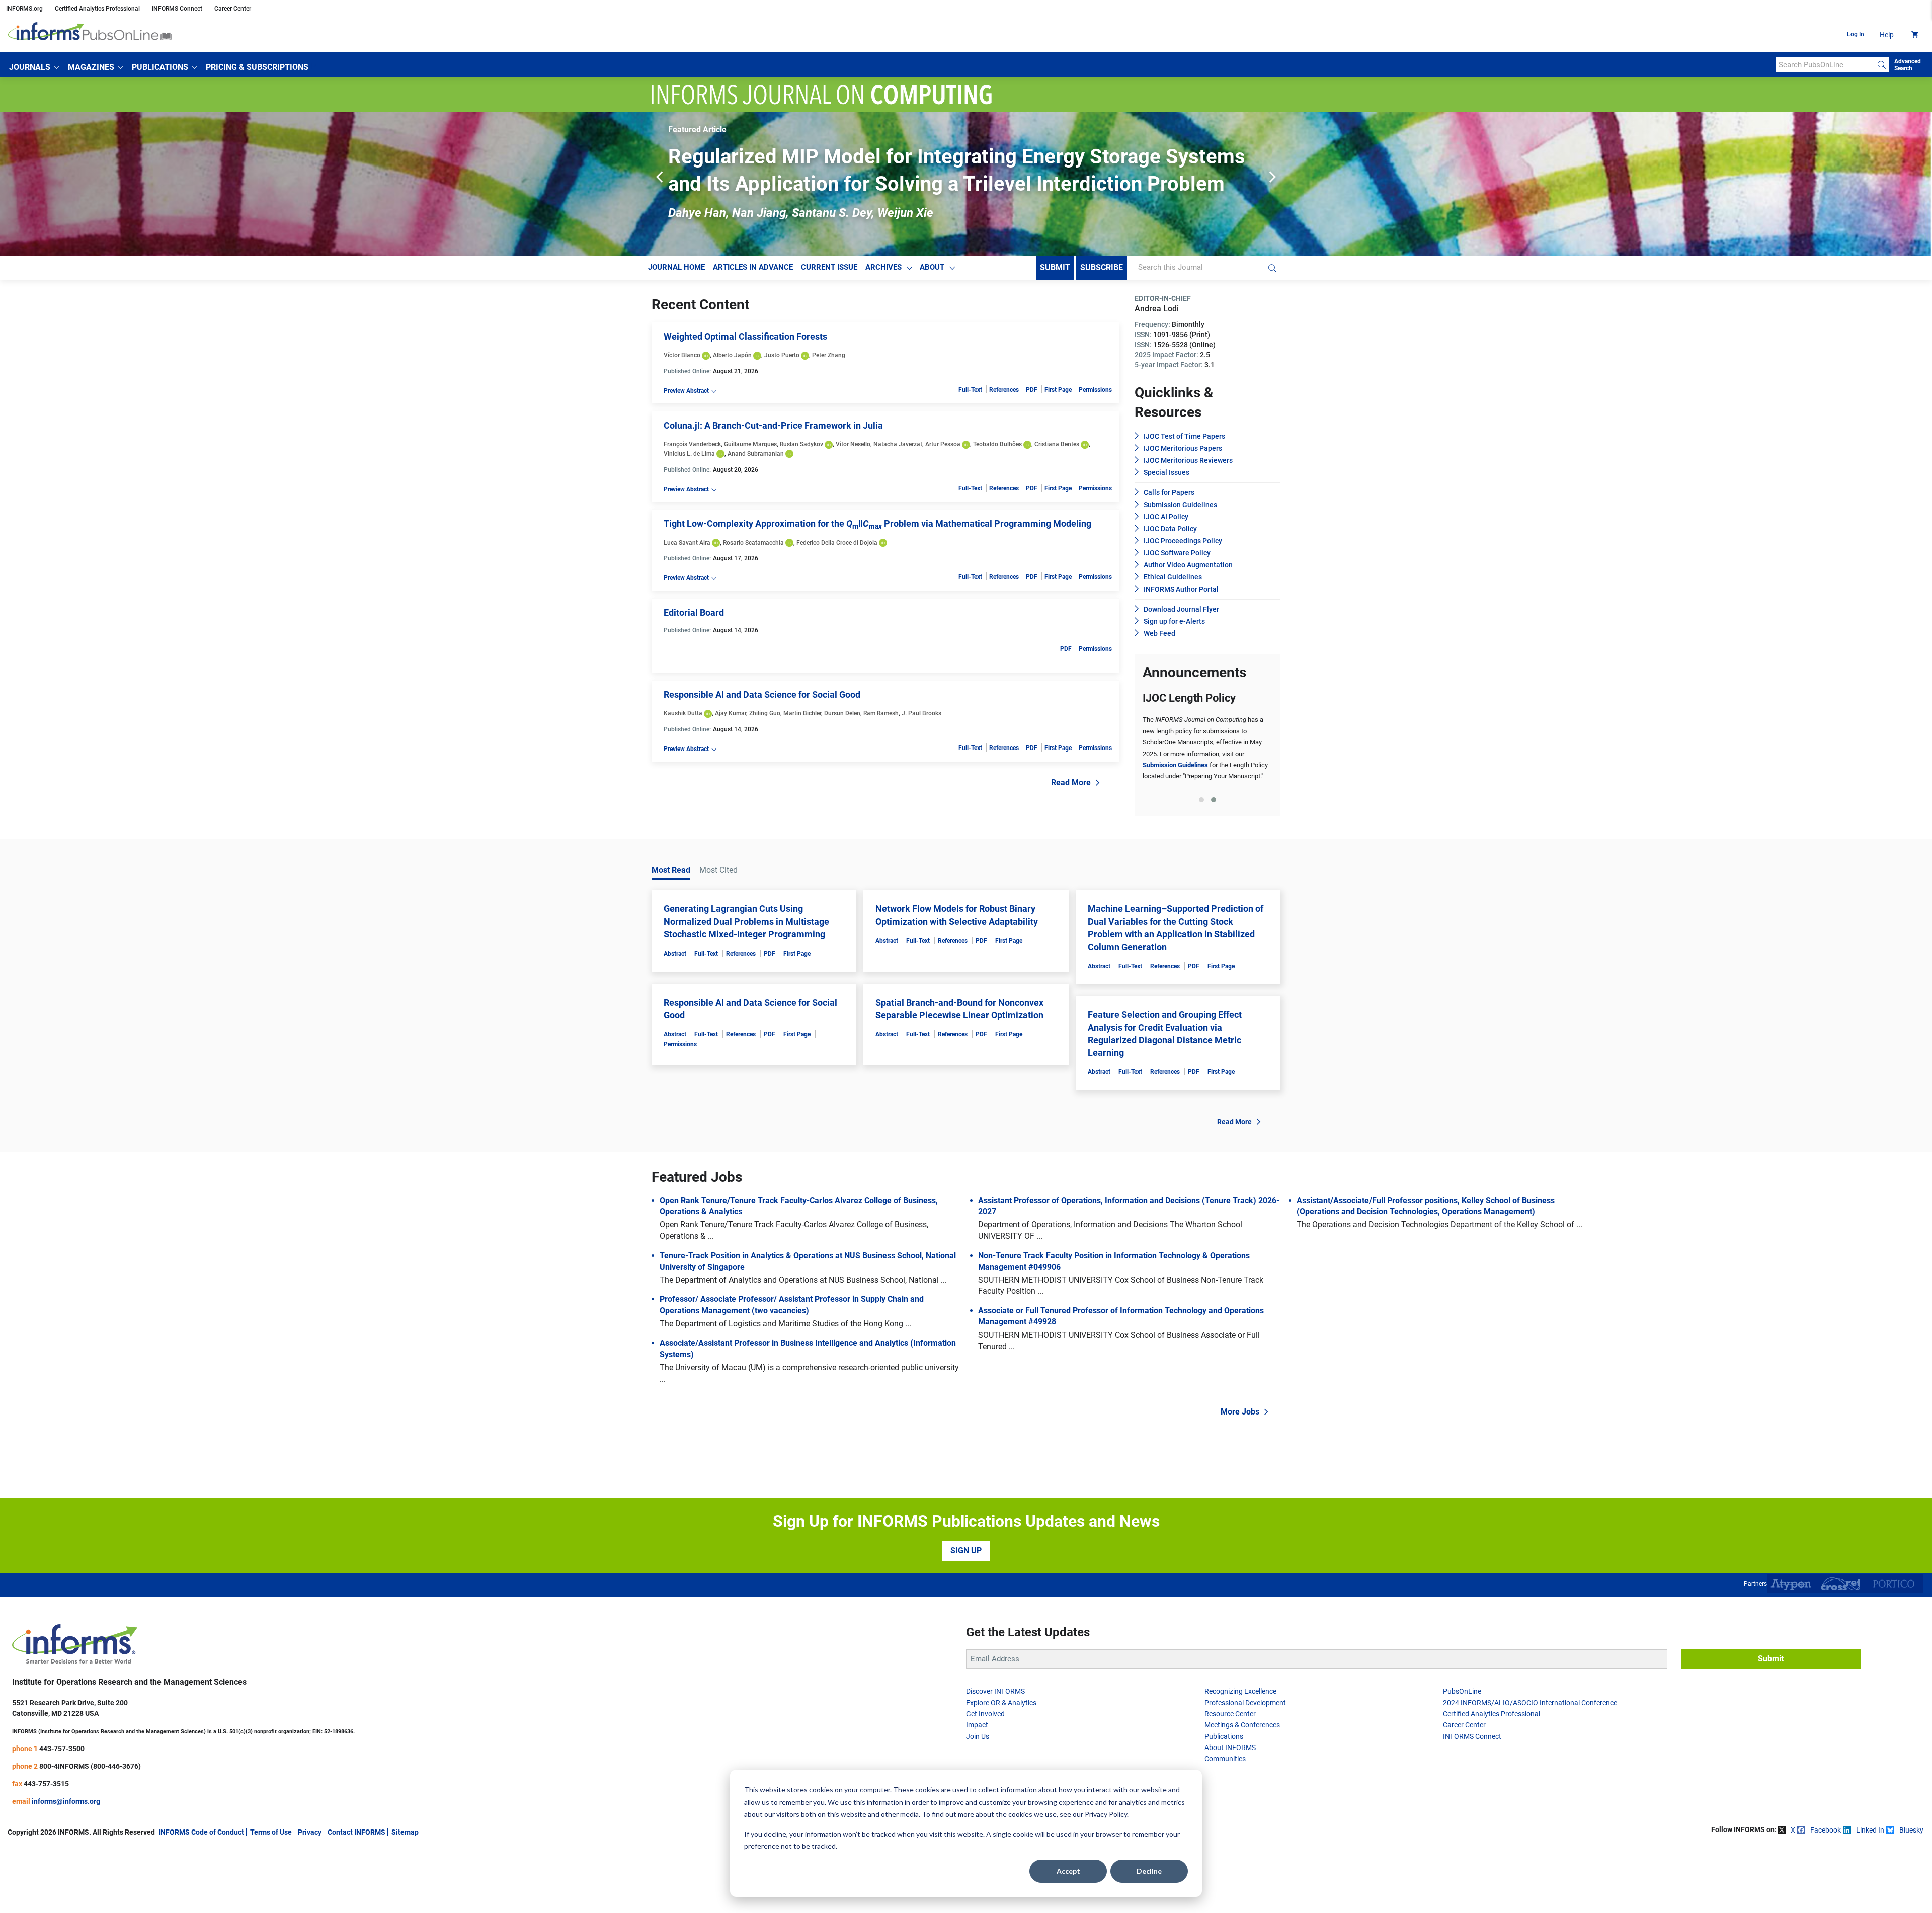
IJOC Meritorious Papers (1183, 448)
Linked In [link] (1870, 1830)
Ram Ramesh (881, 713)
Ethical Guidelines (1173, 577)
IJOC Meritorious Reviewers (1188, 460)
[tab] (1201, 800)
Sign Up (966, 1551)
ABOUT (932, 267)
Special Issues (1166, 472)
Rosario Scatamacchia (753, 543)
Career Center (233, 9)
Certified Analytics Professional (97, 9)
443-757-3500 (62, 1749)
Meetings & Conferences (1242, 1725)
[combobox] (1825, 65)
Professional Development (1245, 1703)
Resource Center (1230, 1714)
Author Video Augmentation (1188, 565)
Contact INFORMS (356, 1832)
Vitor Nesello (853, 444)
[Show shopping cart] (1914, 35)
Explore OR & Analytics (1001, 1703)
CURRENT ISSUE (829, 267)
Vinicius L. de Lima (689, 454)
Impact (977, 1725)
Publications (1224, 1736)
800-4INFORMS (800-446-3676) (90, 1766)
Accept (1068, 1871)
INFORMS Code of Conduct (201, 1832)
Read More (1071, 782)
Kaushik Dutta (683, 713)
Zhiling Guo (765, 713)
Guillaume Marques (750, 444)
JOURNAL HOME (676, 267)
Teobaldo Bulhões (997, 444)
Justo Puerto (782, 355)
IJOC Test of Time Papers (1184, 436)
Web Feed (1159, 633)
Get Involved (985, 1714)
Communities (1225, 1759)
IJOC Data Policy (1170, 529)
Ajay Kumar (731, 713)
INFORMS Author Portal (1181, 589)
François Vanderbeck (692, 444)
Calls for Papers (1169, 492)
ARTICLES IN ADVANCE (753, 267)
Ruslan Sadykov (801, 444)
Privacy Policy (1106, 1814)
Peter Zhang (829, 355)
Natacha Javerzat (898, 444)
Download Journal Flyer (1181, 609)
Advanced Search (1908, 65)
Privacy (310, 1832)
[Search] (1882, 65)
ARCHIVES (883, 267)
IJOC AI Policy (1166, 517)
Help (1887, 35)
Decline (1149, 1871)
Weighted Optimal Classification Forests (745, 336)
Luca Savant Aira (687, 543)
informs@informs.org (66, 1801)
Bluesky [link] (1911, 1830)
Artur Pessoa (943, 444)
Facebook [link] (1826, 1830)
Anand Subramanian (756, 454)
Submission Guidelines (1180, 505)
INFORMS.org (24, 9)
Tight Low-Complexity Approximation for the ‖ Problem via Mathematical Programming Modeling (877, 523)
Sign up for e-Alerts (1174, 621)
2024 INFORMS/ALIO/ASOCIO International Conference (1530, 1703)
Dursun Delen (842, 713)
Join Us (978, 1736)
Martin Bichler (802, 713)
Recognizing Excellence (1240, 1691)
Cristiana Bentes (1057, 444)
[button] (34, 67)
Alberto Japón (732, 355)
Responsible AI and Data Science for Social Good (762, 694)
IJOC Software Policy (1177, 553)
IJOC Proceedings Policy (1183, 541)
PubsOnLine (1462, 1691)
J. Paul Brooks (921, 713)
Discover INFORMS (995, 1691)
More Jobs (1240, 1412)
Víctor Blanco (682, 355)
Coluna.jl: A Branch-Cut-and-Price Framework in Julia (773, 425)
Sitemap (405, 1832)
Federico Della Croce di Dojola (837, 543)
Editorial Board (694, 612)
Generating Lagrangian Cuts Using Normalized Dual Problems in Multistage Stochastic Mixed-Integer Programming (746, 921)
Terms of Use (271, 1832)
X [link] (1793, 1830)
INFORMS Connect (177, 9)
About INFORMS (1230, 1748)
